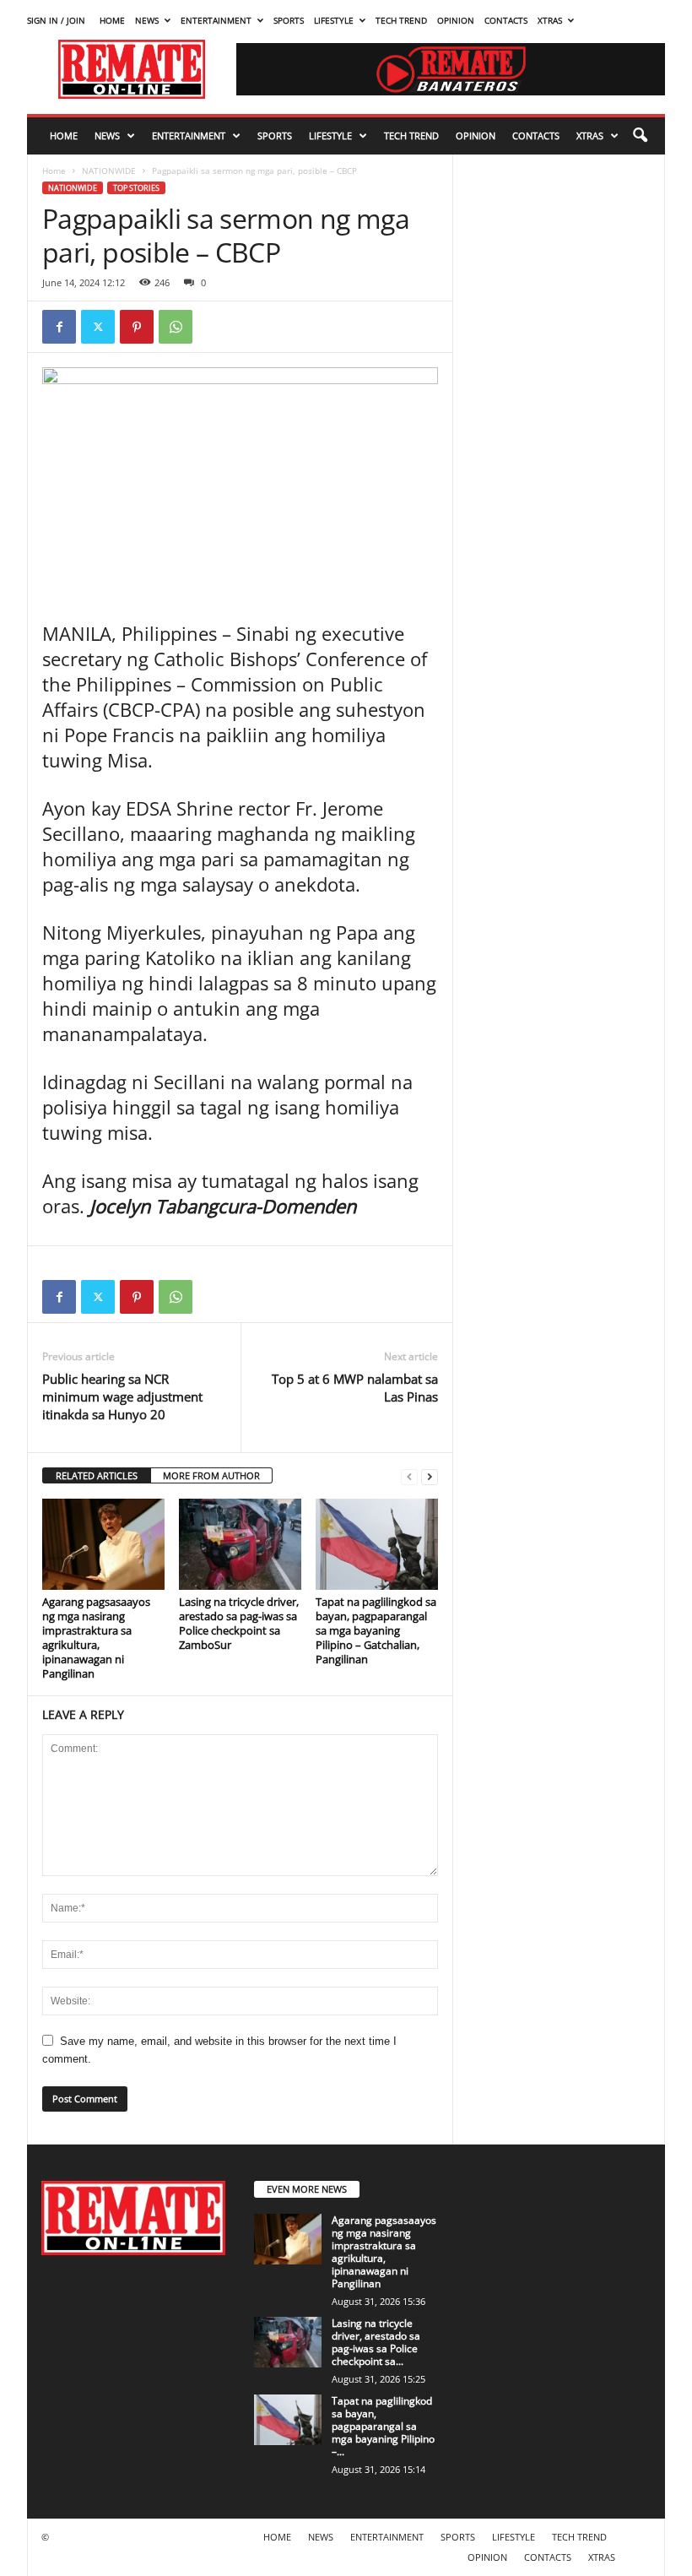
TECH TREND (401, 20)
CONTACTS (506, 20)
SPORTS (289, 20)
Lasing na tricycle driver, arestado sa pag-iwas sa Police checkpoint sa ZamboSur (239, 1623)
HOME (112, 20)
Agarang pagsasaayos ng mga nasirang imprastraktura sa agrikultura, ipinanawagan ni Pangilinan (96, 1638)
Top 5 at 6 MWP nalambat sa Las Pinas (355, 1388)
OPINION (456, 20)
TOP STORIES (136, 188)
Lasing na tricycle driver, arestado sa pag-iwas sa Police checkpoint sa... (376, 2342)
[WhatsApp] (176, 327)
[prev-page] (409, 1476)
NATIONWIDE (109, 171)
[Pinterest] (137, 327)
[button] (640, 136)
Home (54, 171)
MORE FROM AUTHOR (211, 1475)
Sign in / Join (56, 20)
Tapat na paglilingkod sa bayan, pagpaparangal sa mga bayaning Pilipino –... (383, 2426)
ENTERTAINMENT (216, 20)
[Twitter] (98, 327)
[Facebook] (59, 327)
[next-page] (430, 1476)
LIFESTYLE (334, 20)
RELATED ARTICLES (97, 1475)
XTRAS (550, 20)
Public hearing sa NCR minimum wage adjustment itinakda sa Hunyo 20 (122, 1396)
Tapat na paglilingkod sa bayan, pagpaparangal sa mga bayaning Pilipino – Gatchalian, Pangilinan (376, 1630)
